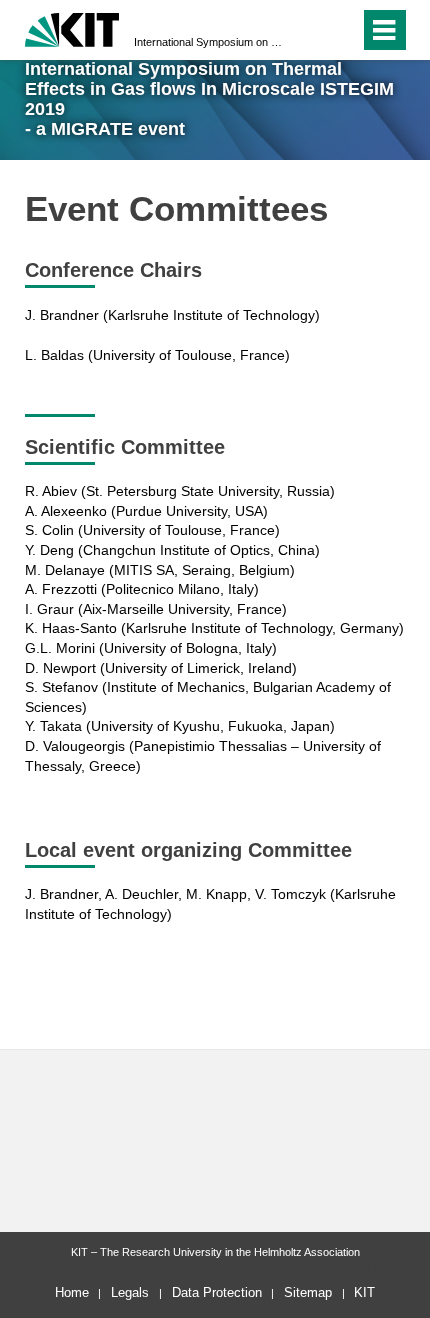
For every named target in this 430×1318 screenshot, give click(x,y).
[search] (340, 30)
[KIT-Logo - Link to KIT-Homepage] (72, 27)
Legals (130, 1292)
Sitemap (308, 1292)
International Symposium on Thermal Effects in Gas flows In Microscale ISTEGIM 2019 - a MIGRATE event (209, 42)
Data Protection (217, 1292)
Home (72, 1292)
